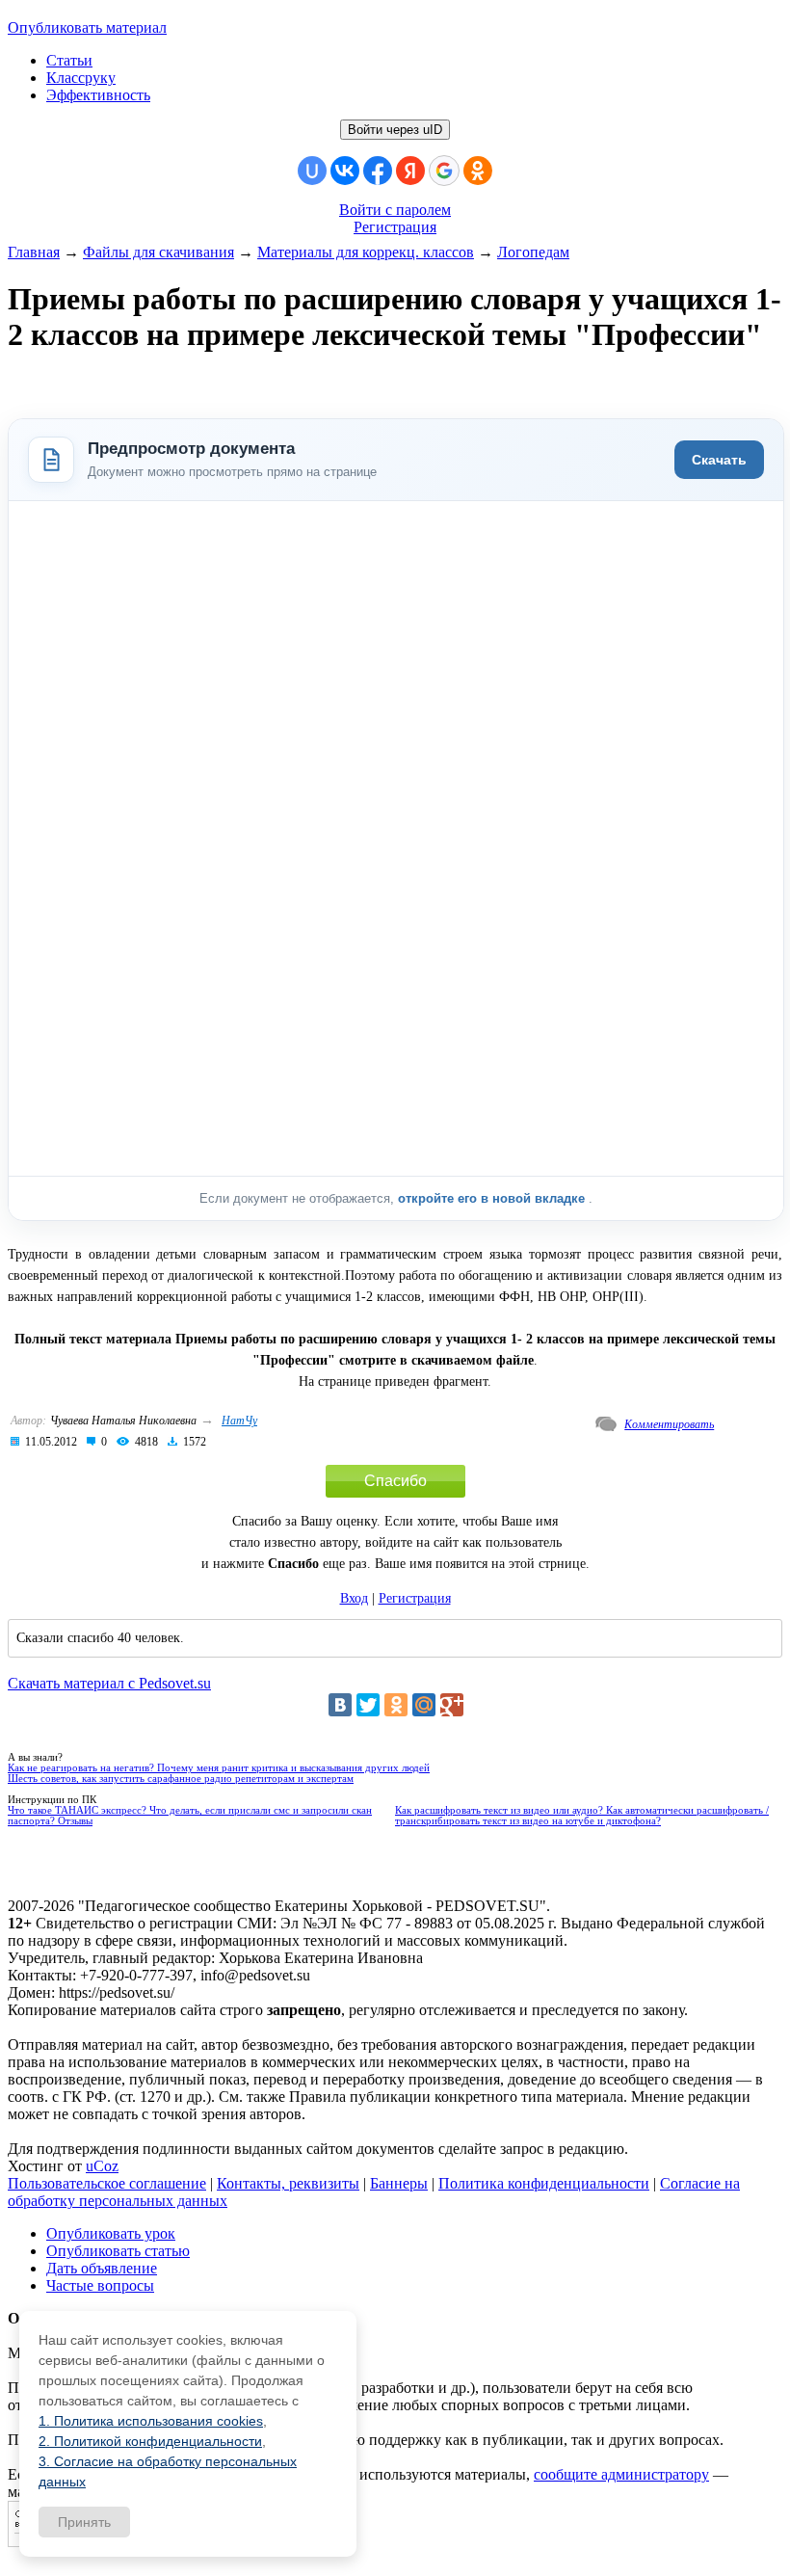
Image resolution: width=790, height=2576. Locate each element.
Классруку (81, 78)
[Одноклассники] (396, 1705)
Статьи (69, 60)
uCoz (102, 2166)
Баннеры (399, 2183)
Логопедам (533, 252)
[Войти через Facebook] (378, 171)
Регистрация (395, 227)
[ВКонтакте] (340, 1705)
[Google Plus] (452, 1705)
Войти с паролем (395, 210)
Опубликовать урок (111, 2233)
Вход (354, 1598)
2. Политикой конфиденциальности (150, 2441)
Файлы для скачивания (158, 252)
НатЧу (239, 1421)
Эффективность (98, 95)
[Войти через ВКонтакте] (345, 171)
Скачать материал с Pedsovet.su (109, 1683)
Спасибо (395, 1481)
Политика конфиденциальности (544, 2183)
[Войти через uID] (312, 171)
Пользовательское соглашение (107, 2183)
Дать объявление (102, 2268)
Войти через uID (395, 130)
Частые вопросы (100, 2285)
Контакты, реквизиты (288, 2183)
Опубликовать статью (118, 2251)
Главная (34, 252)
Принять (84, 2522)
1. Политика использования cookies (151, 2421)
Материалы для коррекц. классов (366, 252)
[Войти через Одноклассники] (478, 171)
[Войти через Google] (444, 171)
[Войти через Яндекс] (410, 171)
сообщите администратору (621, 2474)
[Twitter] (368, 1705)
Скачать (719, 460)
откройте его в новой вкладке (493, 1198)
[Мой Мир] (424, 1705)
